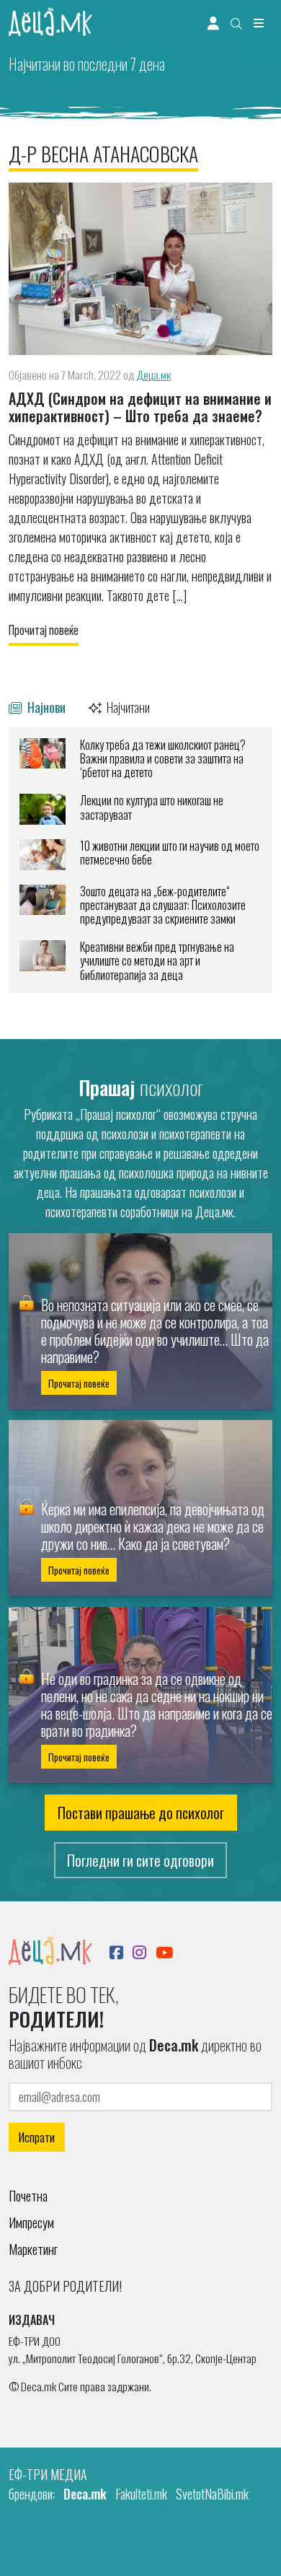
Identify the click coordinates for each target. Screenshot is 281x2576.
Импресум (31, 2222)
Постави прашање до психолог (141, 1813)
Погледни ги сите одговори (140, 1860)
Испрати (37, 2137)
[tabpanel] (140, 860)
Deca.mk (85, 2494)
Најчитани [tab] (127, 707)
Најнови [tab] (45, 707)
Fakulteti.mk (141, 2494)
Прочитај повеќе (44, 630)
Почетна (28, 2196)
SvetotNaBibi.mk (212, 2494)
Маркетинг (33, 2249)
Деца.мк (153, 374)
